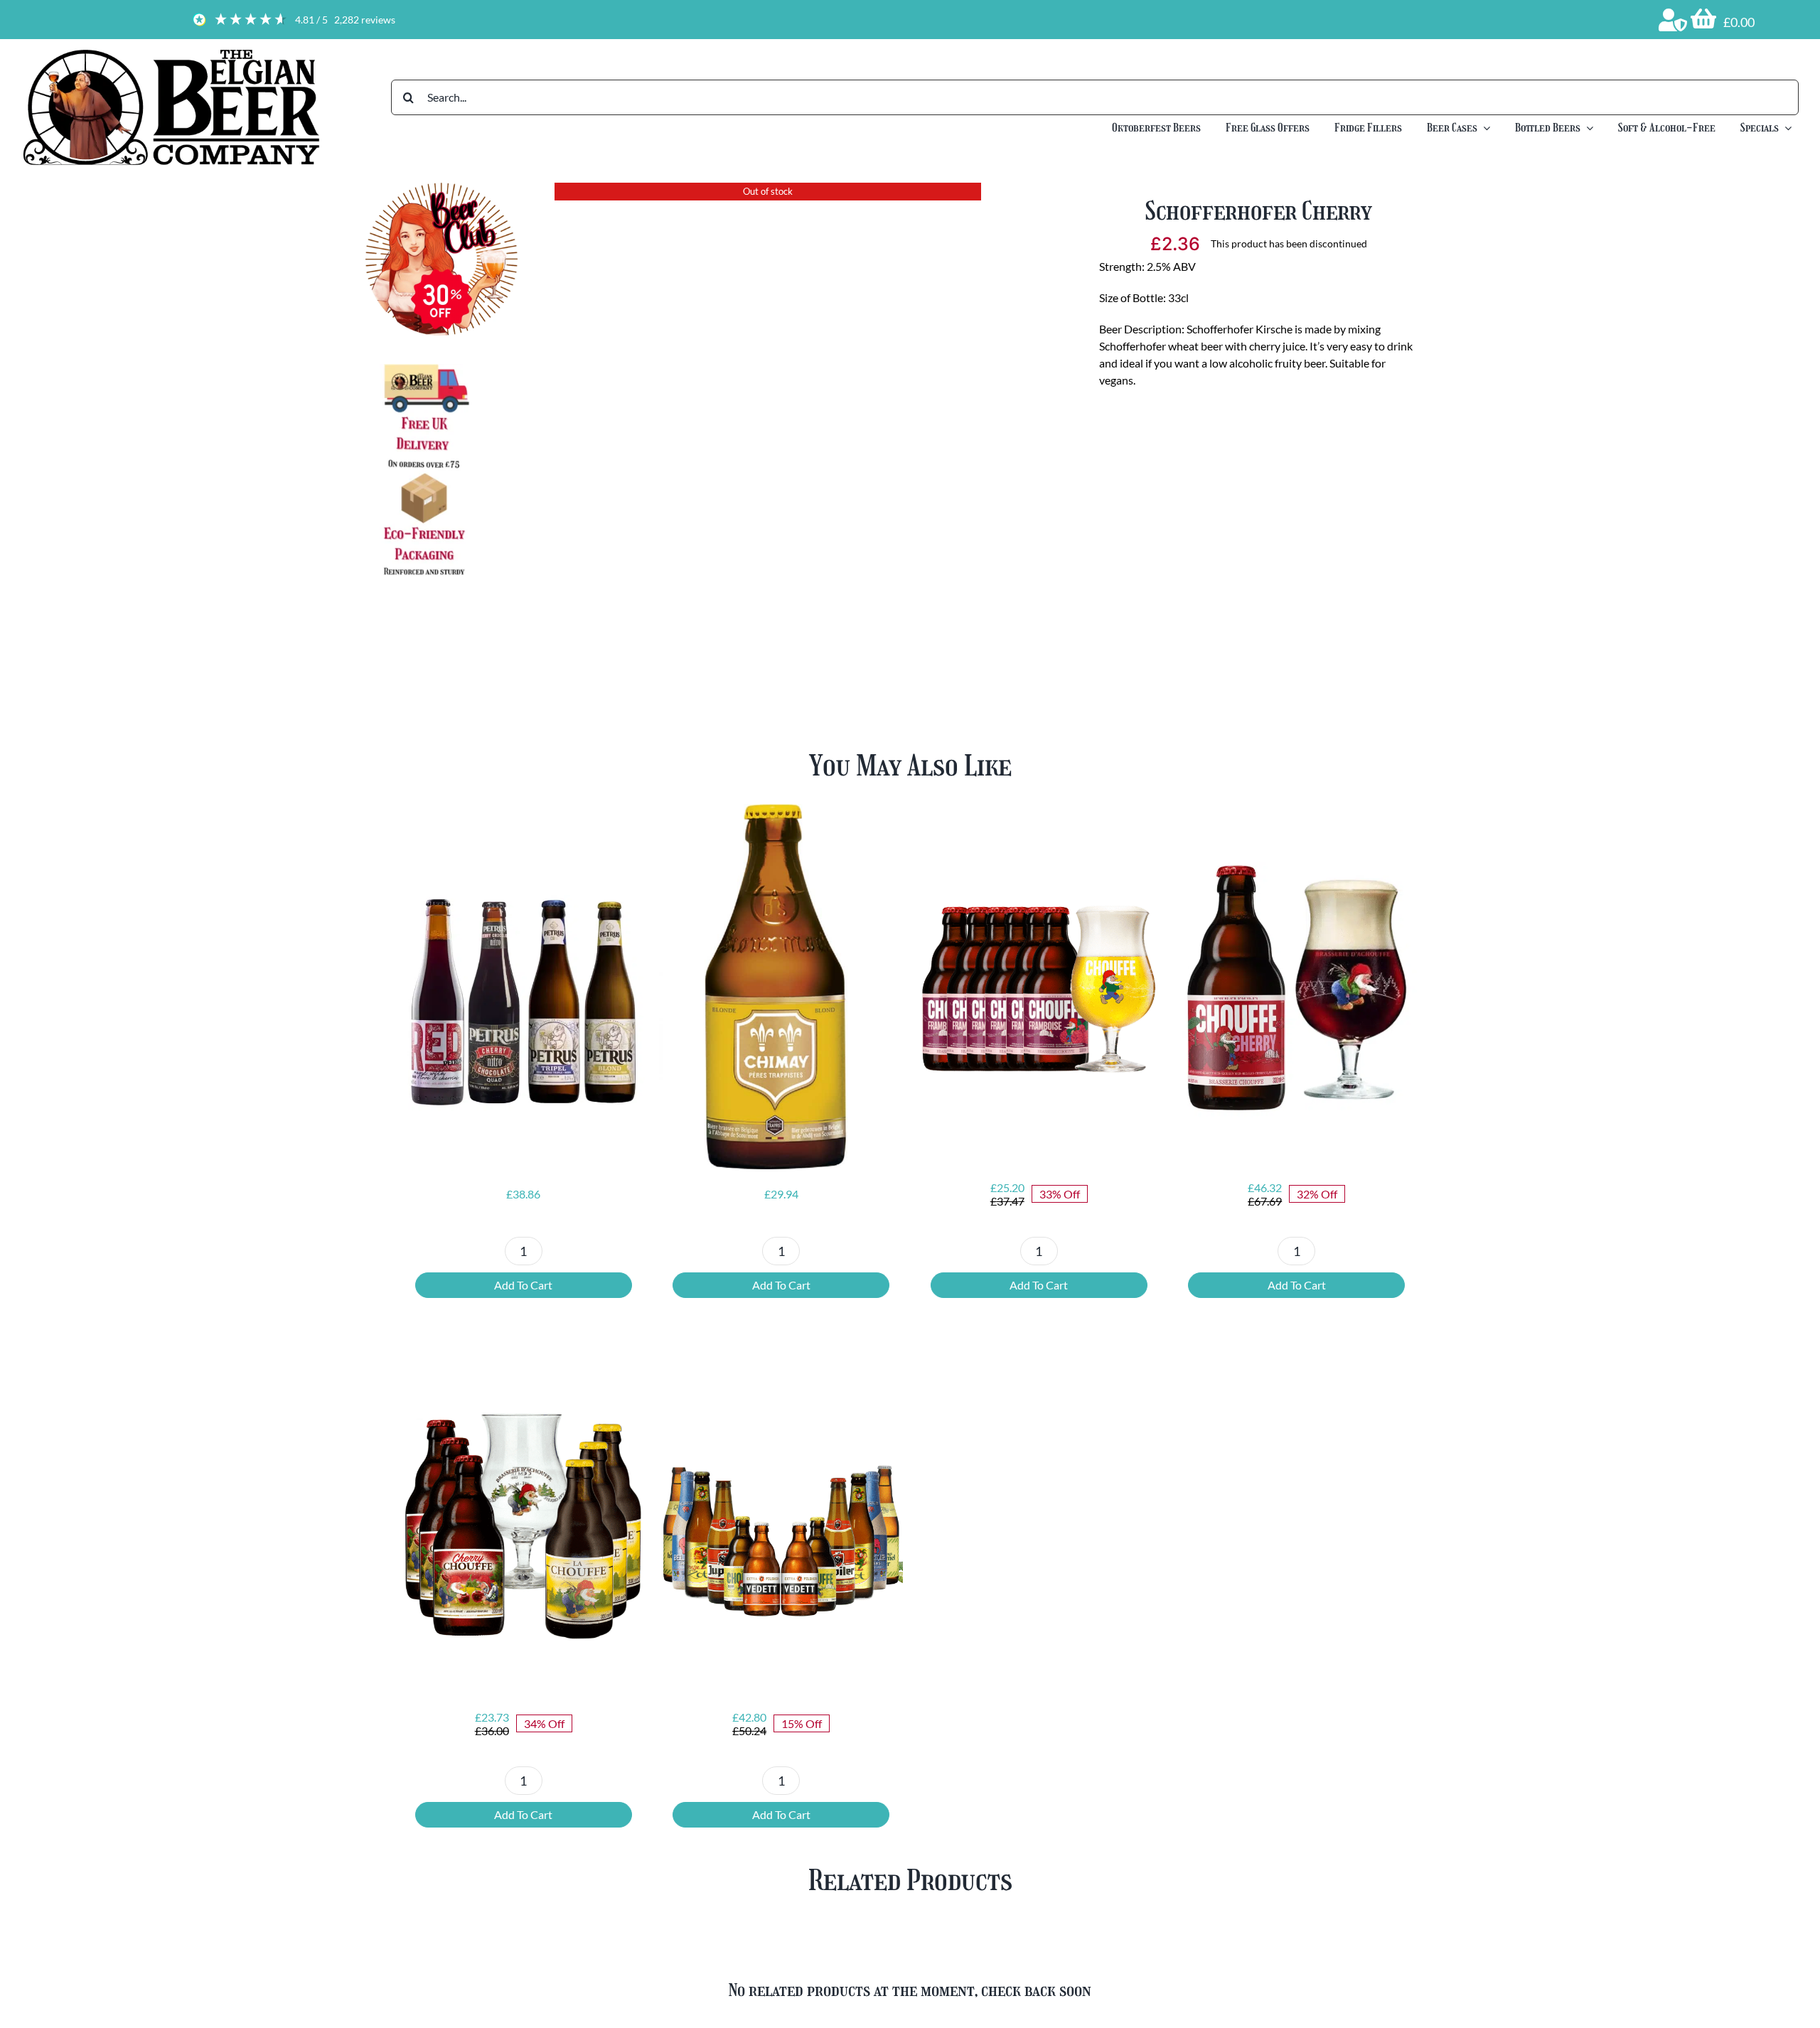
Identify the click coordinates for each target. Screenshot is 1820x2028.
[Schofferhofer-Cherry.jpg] (768, 407)
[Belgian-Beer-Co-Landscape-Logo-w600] (171, 52)
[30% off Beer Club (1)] (442, 188)
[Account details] (1673, 20)
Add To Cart (523, 1285)
